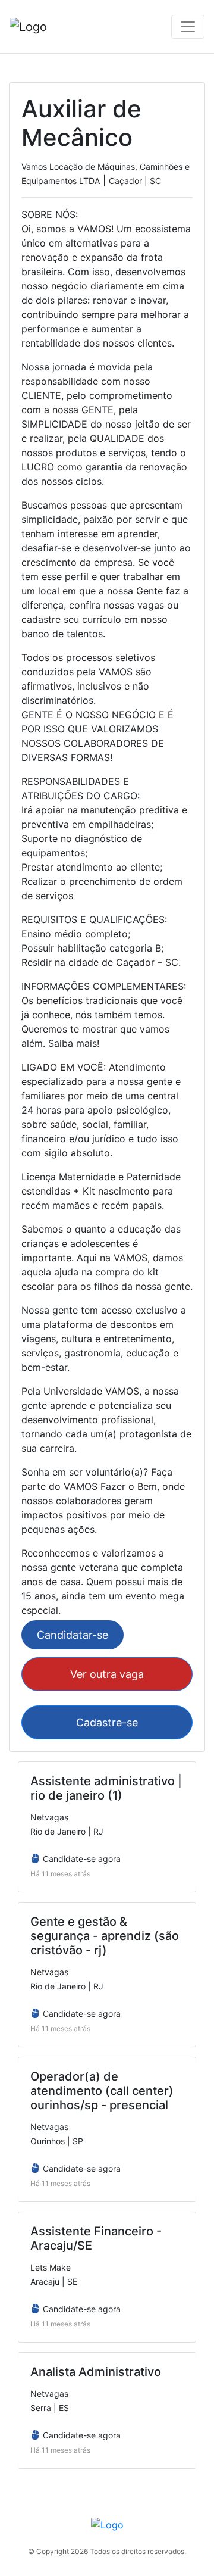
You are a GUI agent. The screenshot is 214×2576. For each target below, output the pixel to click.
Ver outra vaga (107, 1674)
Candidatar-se (73, 1635)
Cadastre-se (107, 1722)
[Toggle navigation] (188, 27)
